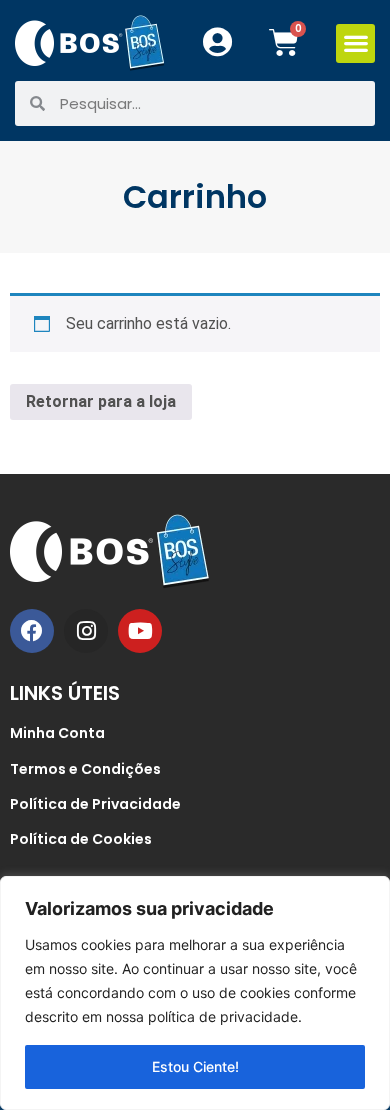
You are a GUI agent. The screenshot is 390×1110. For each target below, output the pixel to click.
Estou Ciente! (195, 1066)
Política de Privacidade (95, 804)
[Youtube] (140, 631)
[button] (355, 43)
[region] (195, 993)
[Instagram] (86, 631)
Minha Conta (57, 733)
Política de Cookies (81, 839)
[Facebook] (32, 631)
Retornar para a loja (101, 401)
